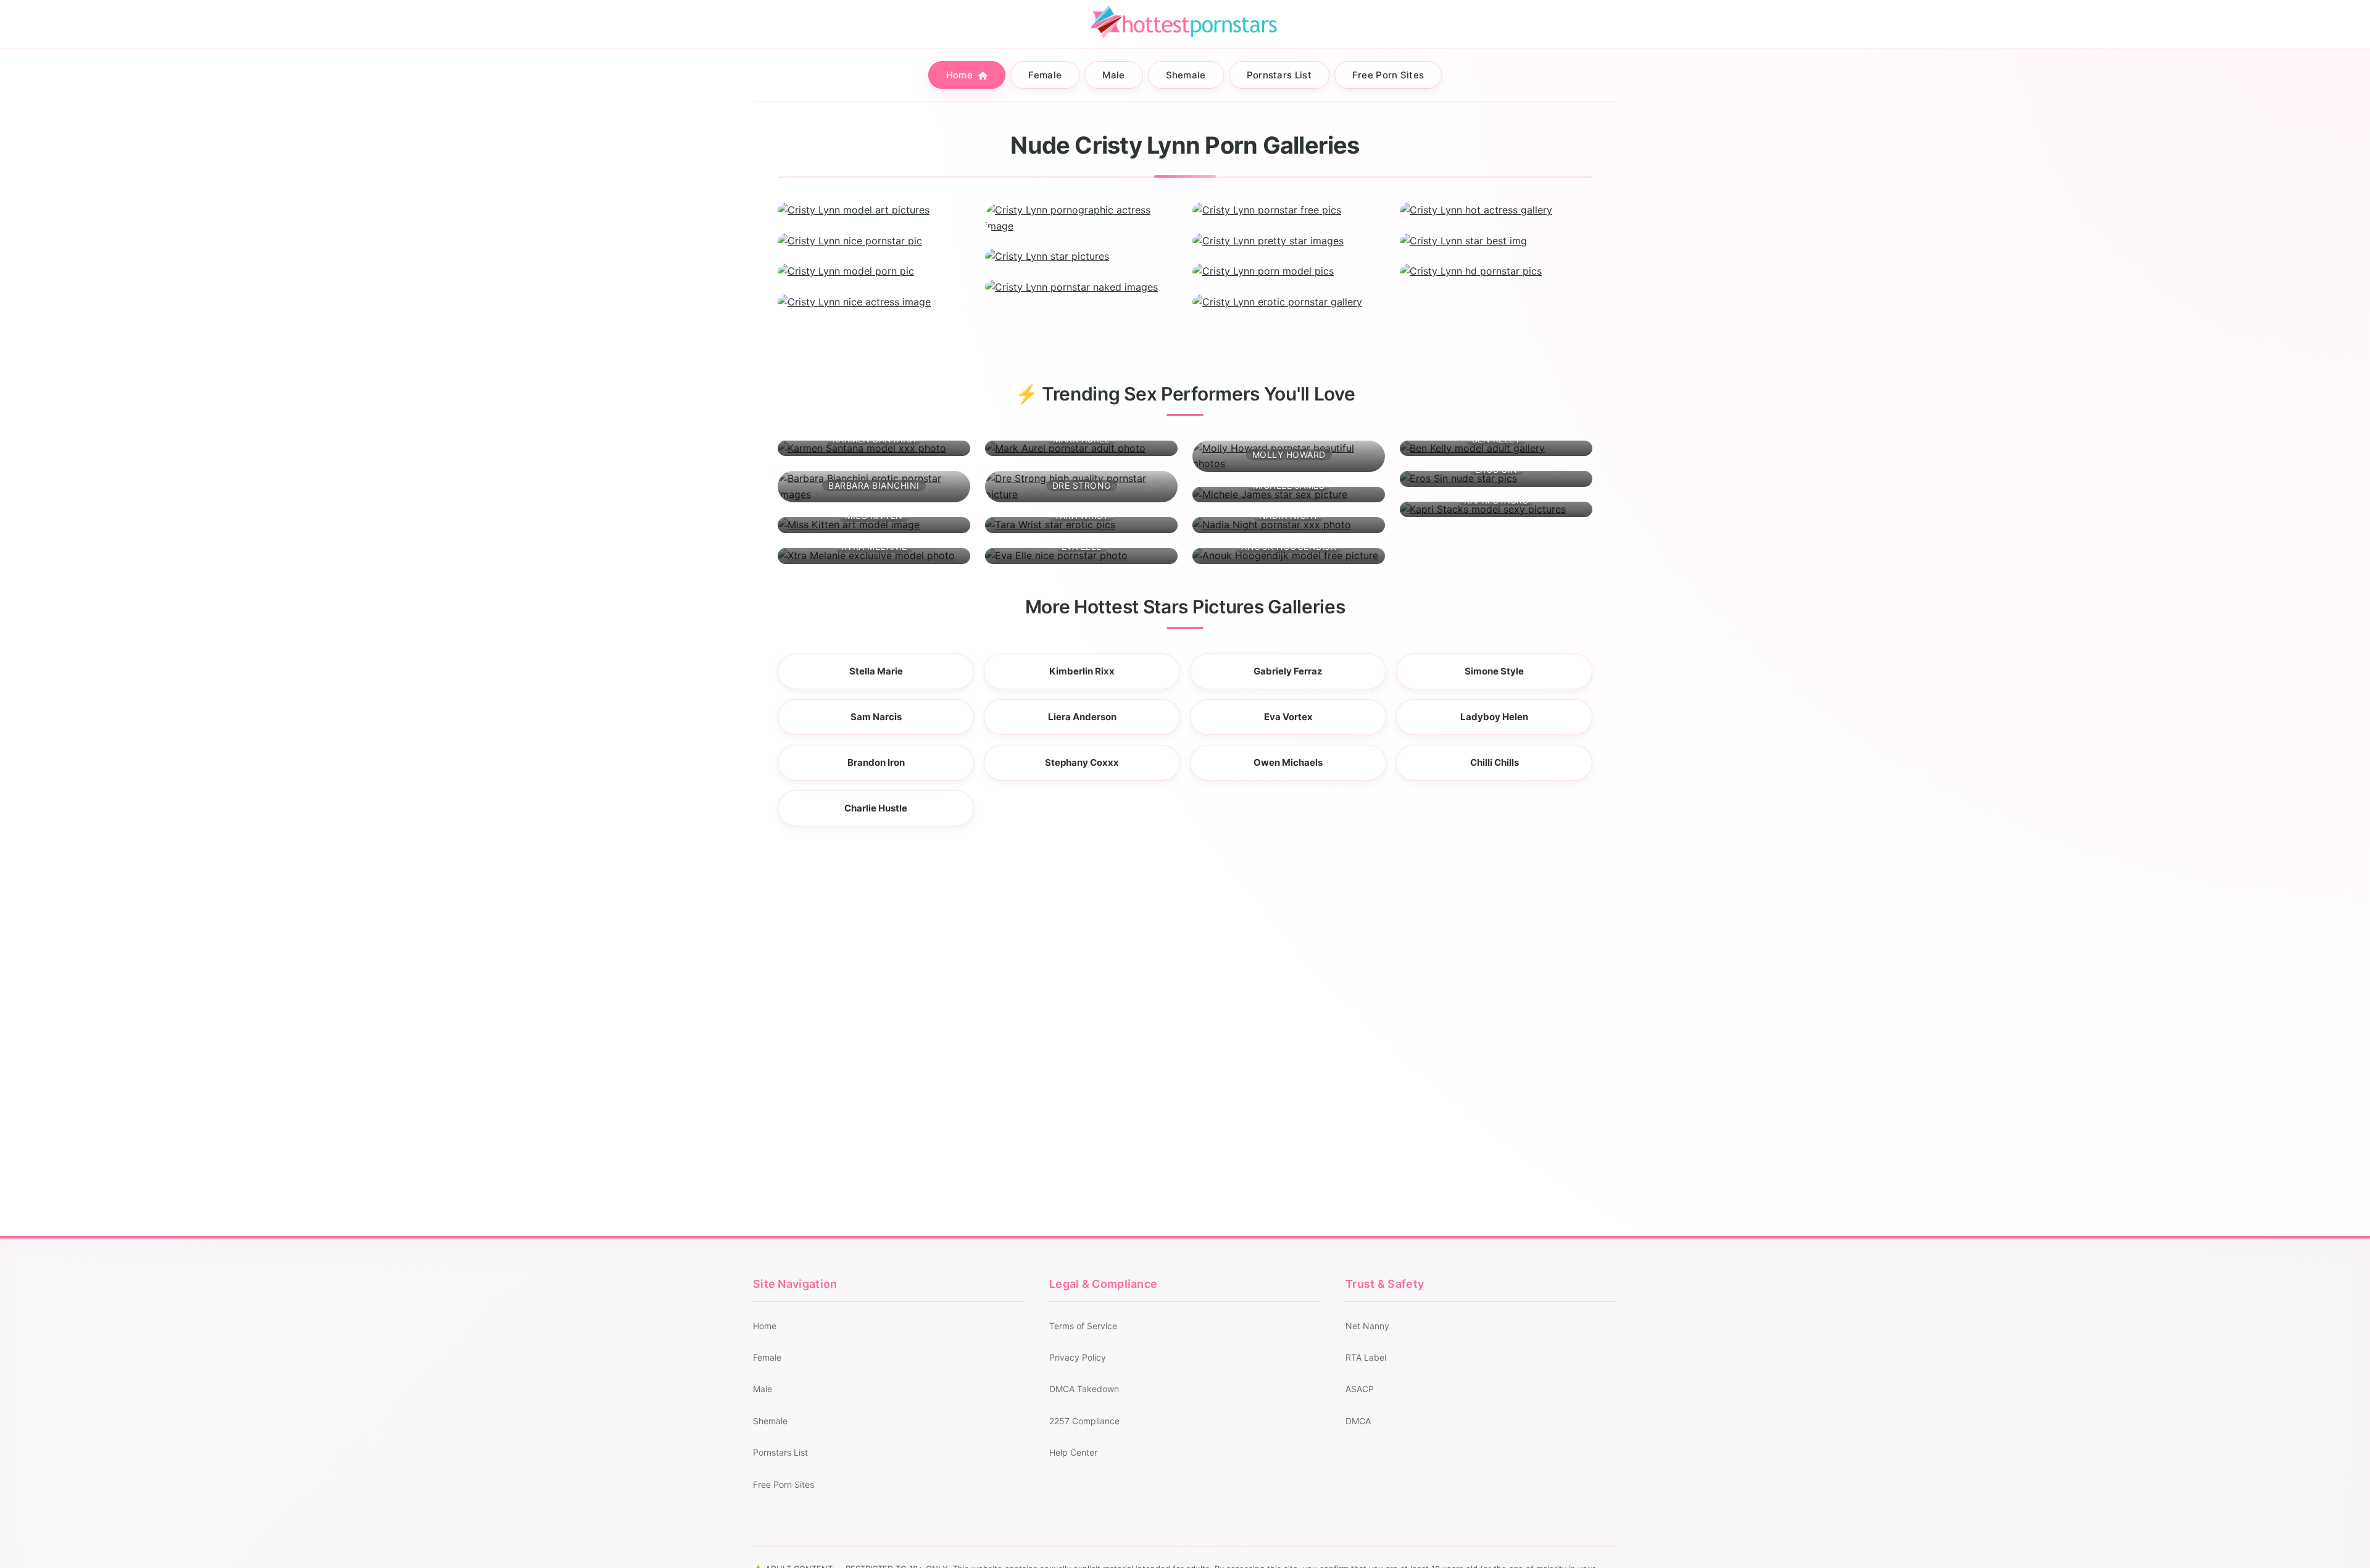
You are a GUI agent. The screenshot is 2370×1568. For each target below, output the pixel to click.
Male (1113, 75)
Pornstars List (1279, 75)
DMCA (1358, 1421)
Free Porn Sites (1388, 75)
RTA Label (1366, 1357)
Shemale (1186, 75)
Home (961, 75)
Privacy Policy (1078, 1357)
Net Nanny (1367, 1326)
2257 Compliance (1084, 1421)
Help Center (1073, 1452)
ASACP (1360, 1389)
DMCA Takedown (1084, 1389)
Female (1045, 75)
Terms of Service (1083, 1326)
